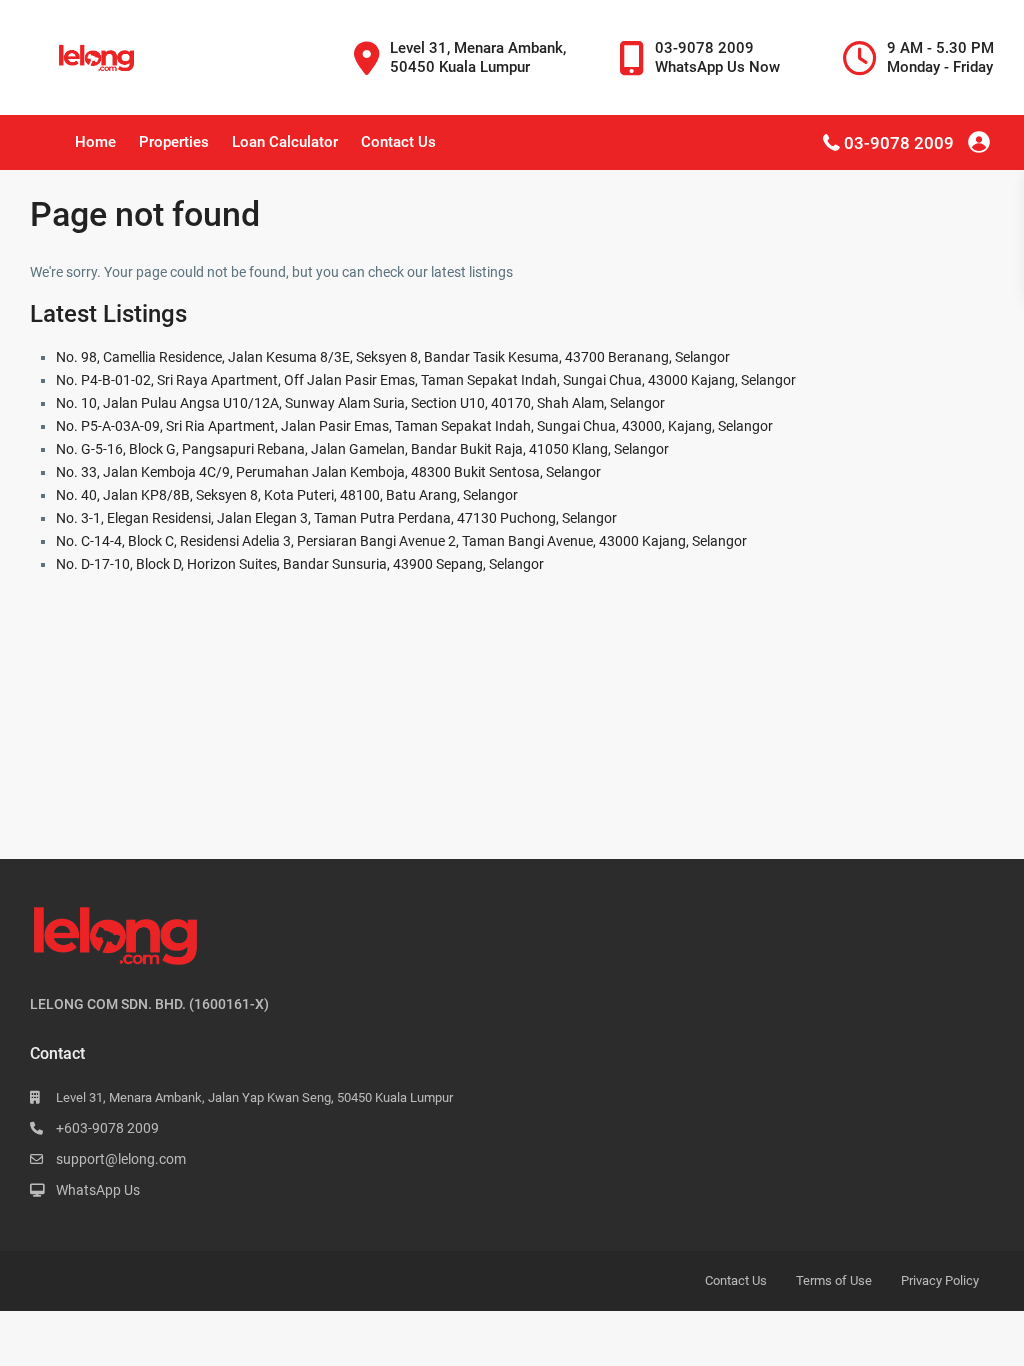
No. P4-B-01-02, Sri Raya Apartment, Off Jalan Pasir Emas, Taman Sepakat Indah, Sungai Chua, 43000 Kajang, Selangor (426, 380)
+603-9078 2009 (107, 1128)
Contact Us (398, 142)
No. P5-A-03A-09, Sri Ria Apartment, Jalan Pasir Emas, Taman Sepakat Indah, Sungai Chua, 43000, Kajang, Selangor (414, 426)
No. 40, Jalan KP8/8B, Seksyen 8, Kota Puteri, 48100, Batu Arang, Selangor (287, 495)
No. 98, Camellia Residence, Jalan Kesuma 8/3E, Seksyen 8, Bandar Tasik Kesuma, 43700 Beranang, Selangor (393, 357)
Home (95, 142)
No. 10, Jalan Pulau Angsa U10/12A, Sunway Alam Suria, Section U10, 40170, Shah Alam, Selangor (360, 403)
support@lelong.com (121, 1159)
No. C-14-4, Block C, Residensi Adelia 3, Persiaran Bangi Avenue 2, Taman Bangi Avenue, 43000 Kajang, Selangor (401, 541)
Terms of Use (834, 1280)
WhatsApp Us (98, 1190)
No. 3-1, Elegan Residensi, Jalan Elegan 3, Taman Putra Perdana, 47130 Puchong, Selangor (336, 518)
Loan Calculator (285, 142)
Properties (174, 142)
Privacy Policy (940, 1280)
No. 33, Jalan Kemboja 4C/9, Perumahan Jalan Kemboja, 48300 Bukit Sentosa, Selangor (328, 472)
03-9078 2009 (899, 143)
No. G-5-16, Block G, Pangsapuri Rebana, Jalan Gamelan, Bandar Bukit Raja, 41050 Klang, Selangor (362, 449)
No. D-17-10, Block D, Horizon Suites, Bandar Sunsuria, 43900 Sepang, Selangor (300, 564)
